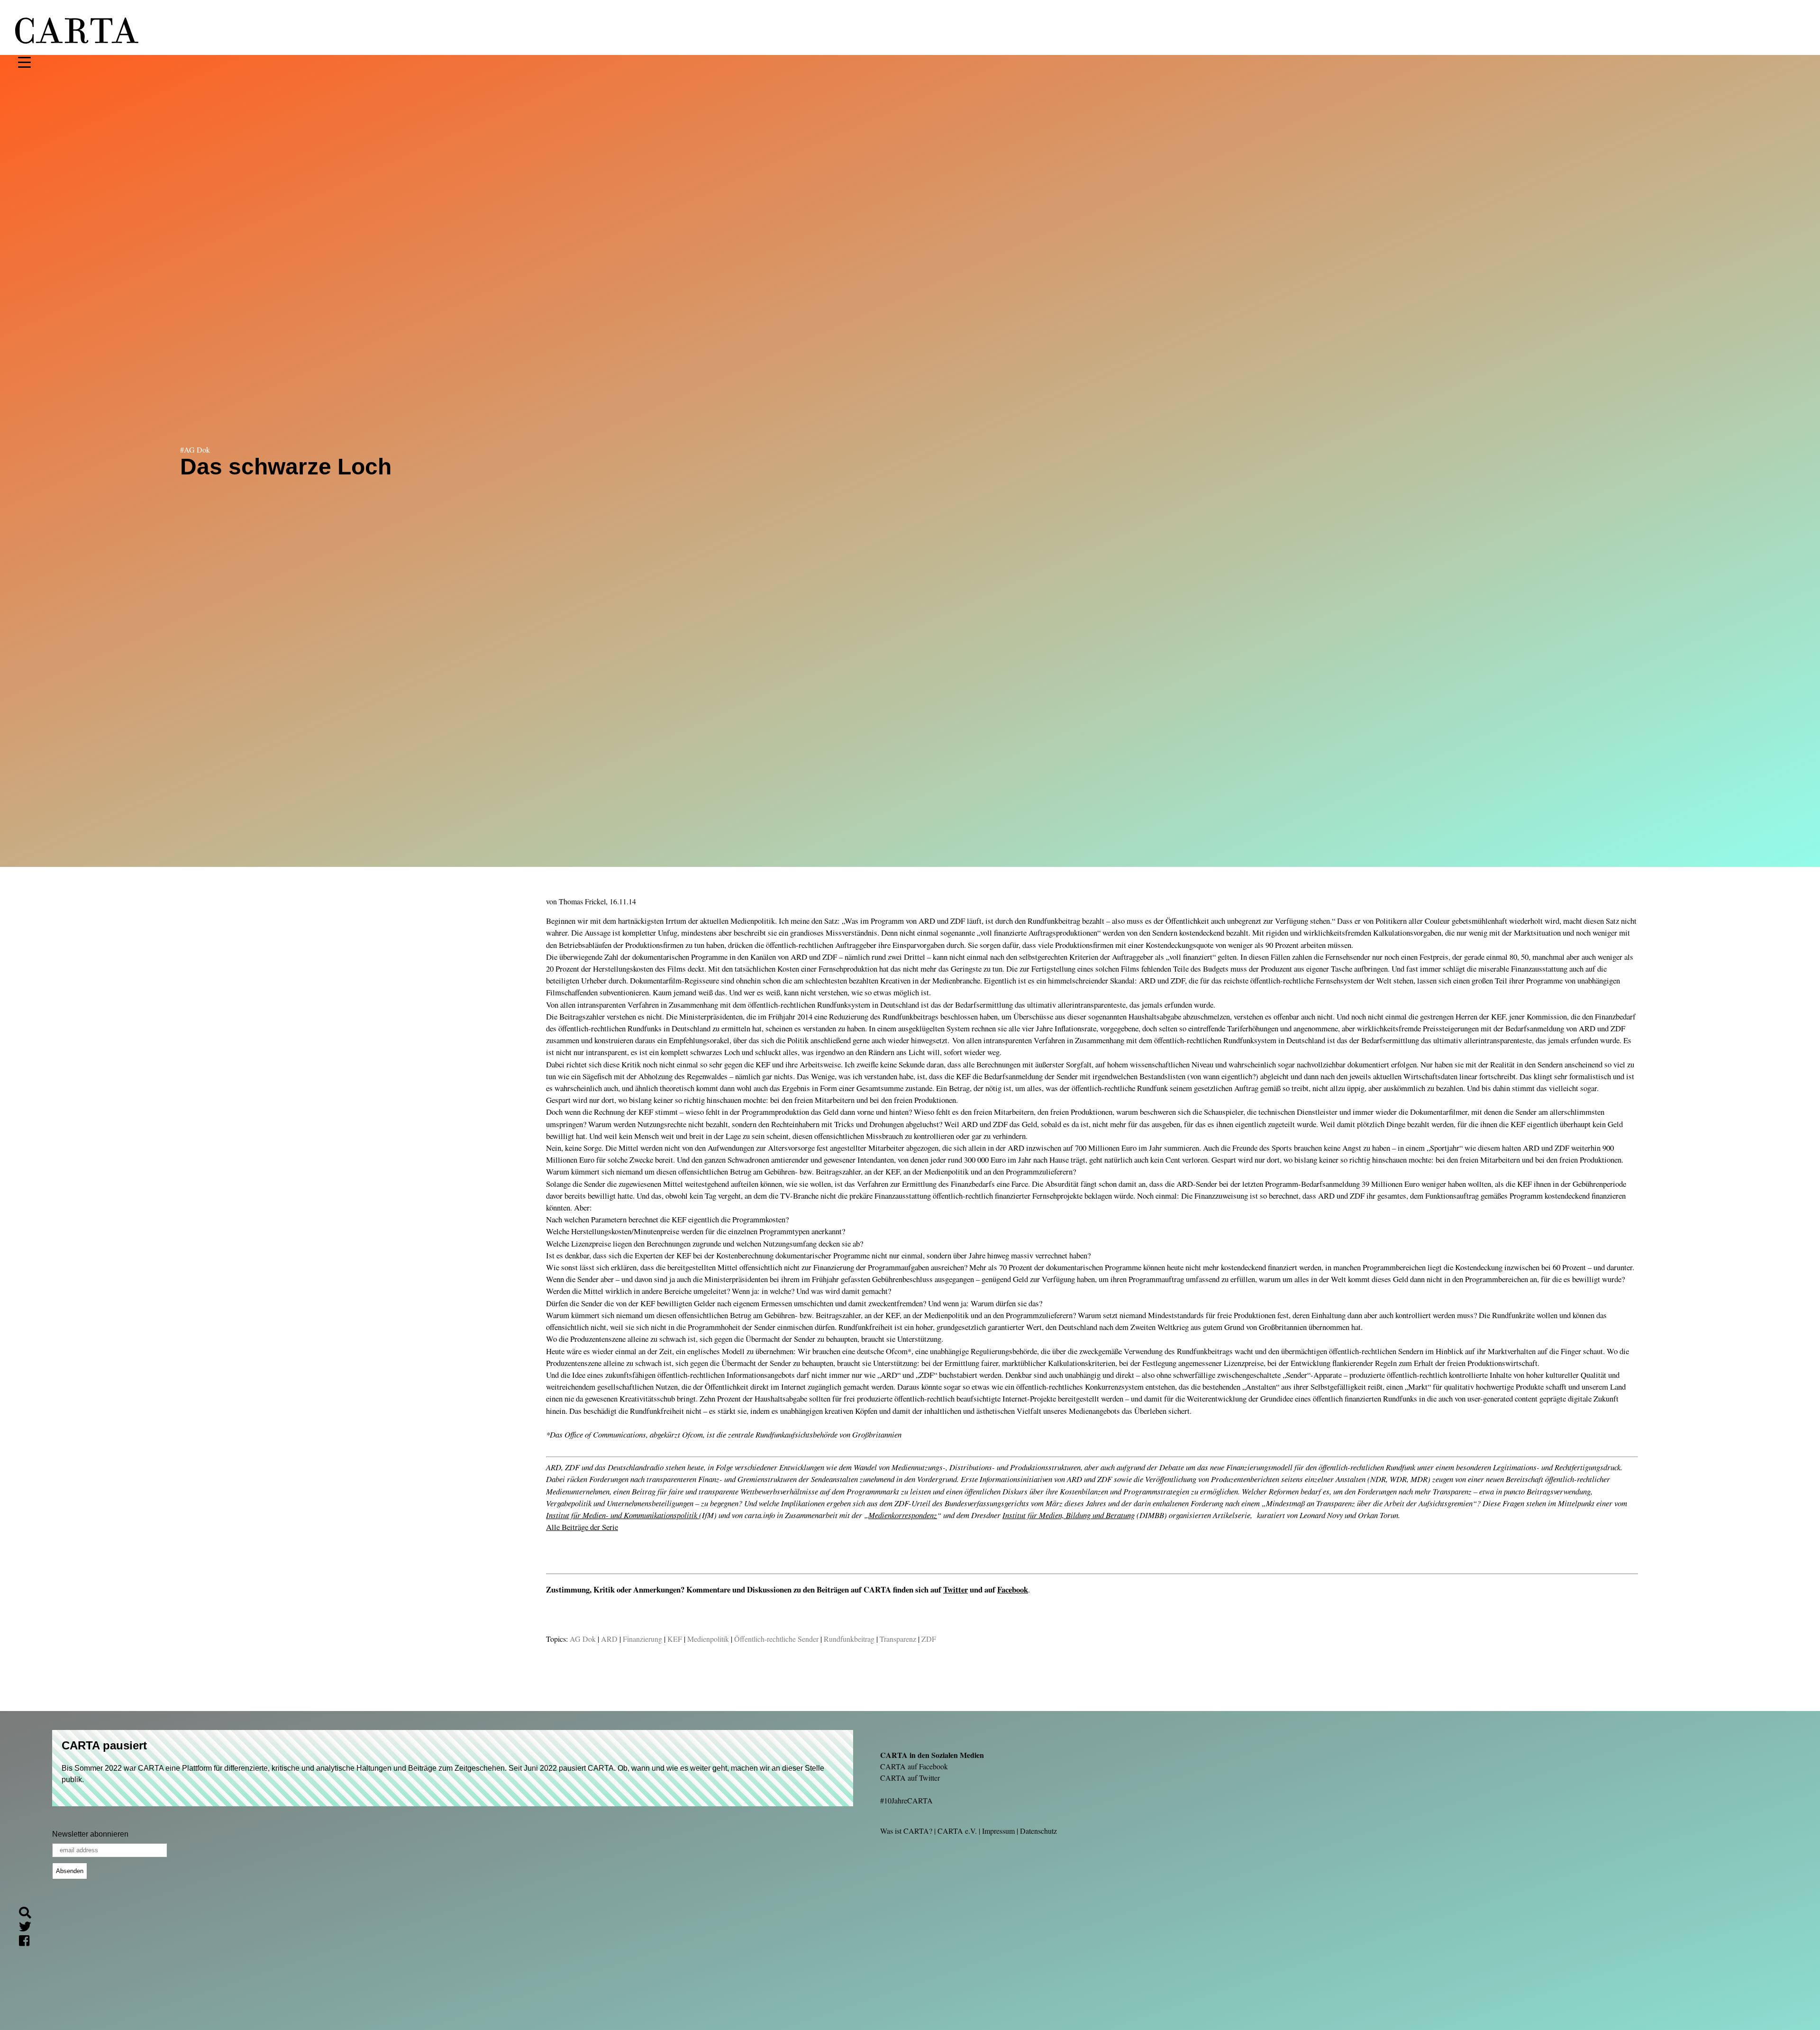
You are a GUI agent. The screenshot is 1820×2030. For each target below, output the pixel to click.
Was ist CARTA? (906, 1831)
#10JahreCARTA (906, 1800)
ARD (609, 1639)
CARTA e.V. (957, 1831)
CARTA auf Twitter (910, 1778)
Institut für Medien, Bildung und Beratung (1069, 1515)
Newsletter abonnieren (90, 1834)
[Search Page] (29, 1914)
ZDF (929, 1639)
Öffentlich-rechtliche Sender (776, 1639)
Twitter (955, 1589)
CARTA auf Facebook (914, 1766)
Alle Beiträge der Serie (582, 1527)
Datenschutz (1038, 1831)
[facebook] (28, 1942)
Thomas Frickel (582, 901)
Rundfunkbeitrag (849, 1639)
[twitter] (29, 1928)
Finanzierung (642, 1639)
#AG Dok (195, 450)
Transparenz (898, 1639)
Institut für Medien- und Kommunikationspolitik (623, 1515)
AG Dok (583, 1639)
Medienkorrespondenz (903, 1515)
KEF (675, 1639)
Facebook (1013, 1589)
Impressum (998, 1831)
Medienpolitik (708, 1639)
